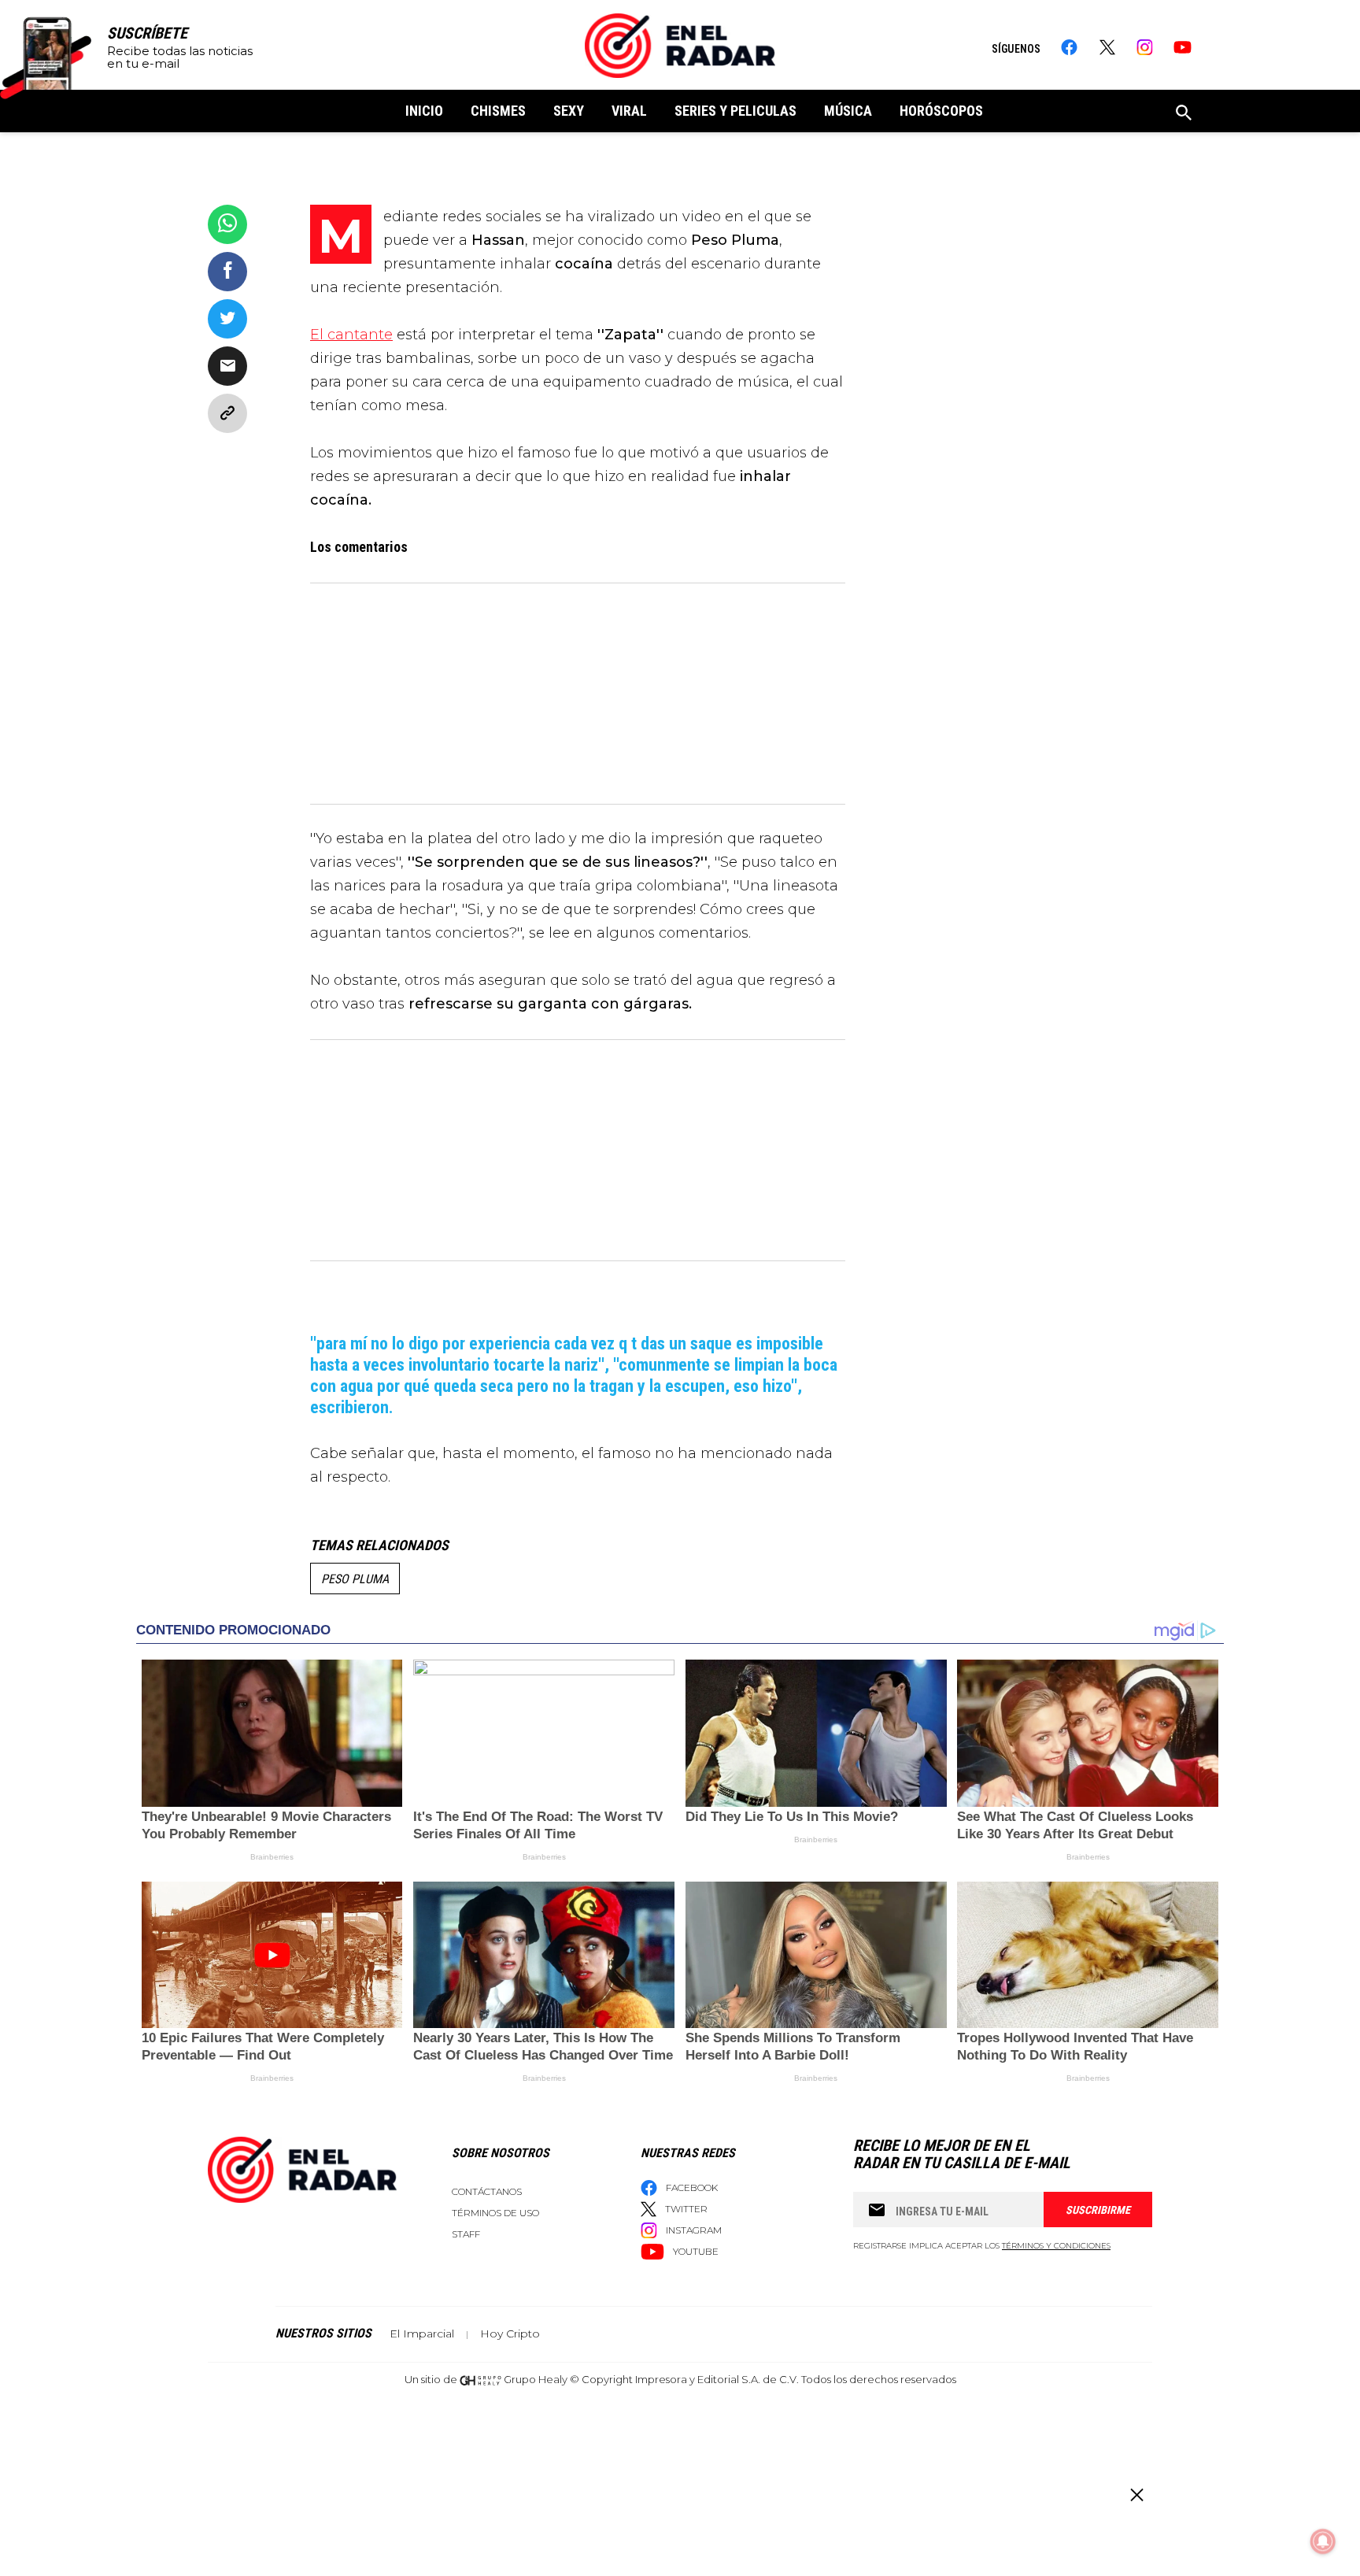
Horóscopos (941, 111)
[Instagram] (1145, 47)
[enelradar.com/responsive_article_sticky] (1136, 2495)
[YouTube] (1183, 47)
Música (848, 111)
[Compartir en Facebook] (227, 272)
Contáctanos (487, 2191)
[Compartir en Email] (227, 366)
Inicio (424, 111)
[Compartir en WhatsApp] (227, 224)
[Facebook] (1069, 47)
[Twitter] (1107, 47)
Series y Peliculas (735, 111)
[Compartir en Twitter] (227, 319)
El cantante (351, 335)
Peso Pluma (355, 1579)
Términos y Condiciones (1056, 2246)
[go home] (680, 46)
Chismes (498, 111)
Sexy (569, 111)
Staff (466, 2234)
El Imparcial (422, 2334)
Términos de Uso (495, 2213)
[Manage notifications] (1323, 2541)
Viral (629, 111)
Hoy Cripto (510, 2334)
